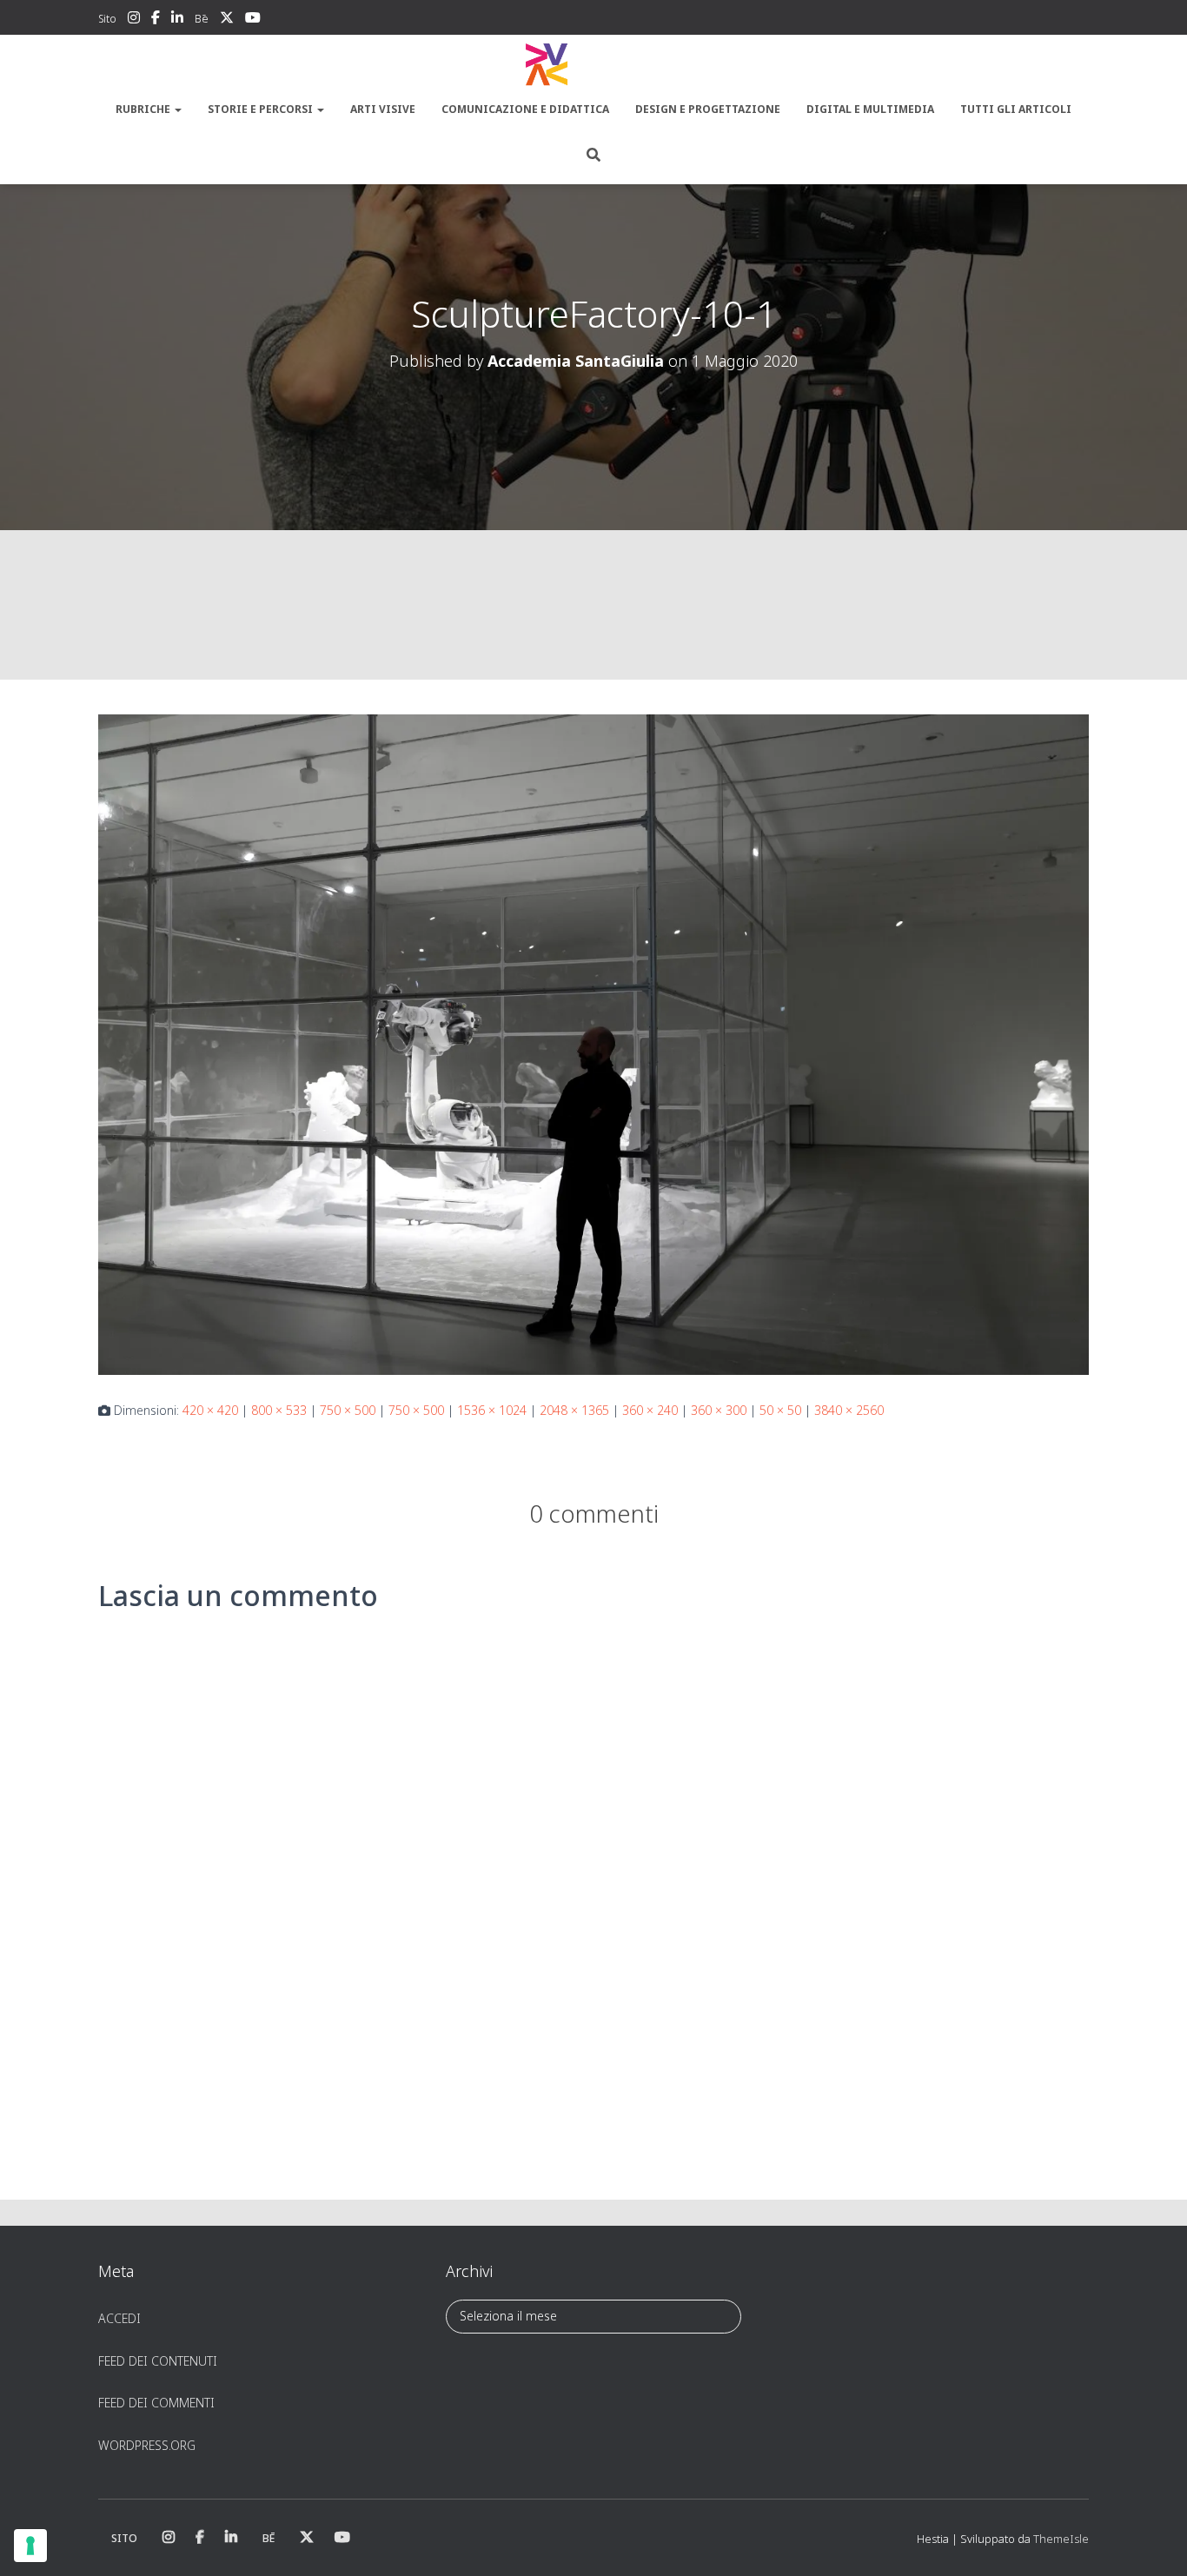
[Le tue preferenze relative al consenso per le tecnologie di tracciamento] (30, 2546)
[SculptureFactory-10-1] (593, 1043)
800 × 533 (279, 1410)
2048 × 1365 (574, 1410)
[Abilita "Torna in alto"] (1153, 2541)
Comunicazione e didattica (525, 109)
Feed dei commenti (156, 2403)
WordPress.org (147, 2445)
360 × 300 (719, 1410)
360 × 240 (650, 1410)
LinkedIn (177, 20)
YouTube (253, 20)
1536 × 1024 (492, 1410)
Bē (202, 19)
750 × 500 (348, 1410)
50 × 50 (780, 1410)
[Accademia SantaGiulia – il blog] (593, 65)
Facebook (156, 20)
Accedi (119, 2318)
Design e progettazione (708, 109)
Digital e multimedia (870, 109)
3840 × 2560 (849, 1410)
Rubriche (144, 109)
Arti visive (383, 109)
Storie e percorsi (262, 109)
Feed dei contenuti (158, 2361)
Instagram (134, 20)
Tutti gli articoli (1016, 109)
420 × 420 (210, 1410)
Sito (107, 19)
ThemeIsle (1061, 2539)
